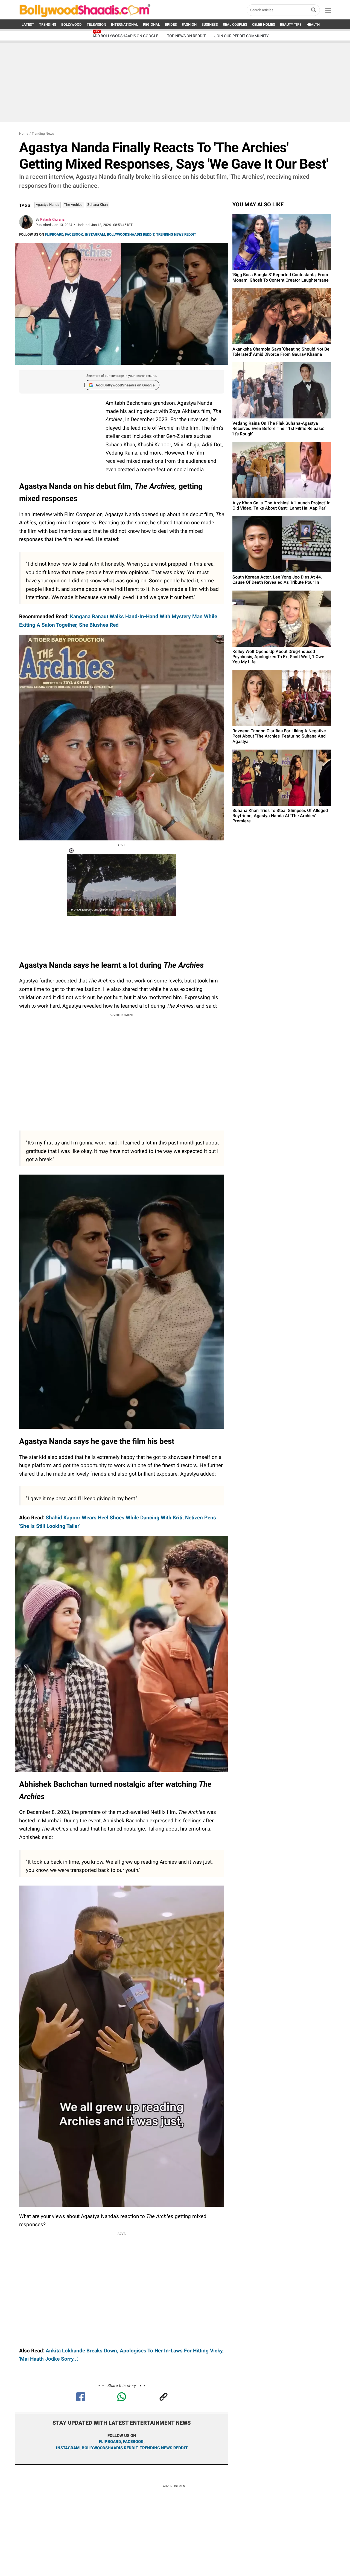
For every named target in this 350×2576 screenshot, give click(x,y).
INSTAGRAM (95, 234)
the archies (73, 205)
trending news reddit (164, 2448)
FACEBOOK (74, 234)
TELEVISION (96, 24)
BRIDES (171, 24)
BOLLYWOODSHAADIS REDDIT (131, 234)
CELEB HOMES (264, 24)
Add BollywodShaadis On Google (125, 36)
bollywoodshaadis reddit (110, 2448)
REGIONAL (151, 24)
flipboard (110, 2442)
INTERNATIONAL (125, 24)
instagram (68, 2448)
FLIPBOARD (54, 234)
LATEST (28, 24)
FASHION (189, 24)
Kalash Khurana (52, 219)
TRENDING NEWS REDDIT (176, 234)
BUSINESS (210, 24)
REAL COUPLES (235, 24)
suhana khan (97, 205)
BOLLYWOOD (72, 24)
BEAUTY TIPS (291, 24)
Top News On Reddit (186, 36)
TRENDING (48, 24)
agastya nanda (48, 205)
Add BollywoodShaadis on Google (125, 385)
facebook (133, 2442)
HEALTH (313, 24)
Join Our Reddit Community (241, 36)
